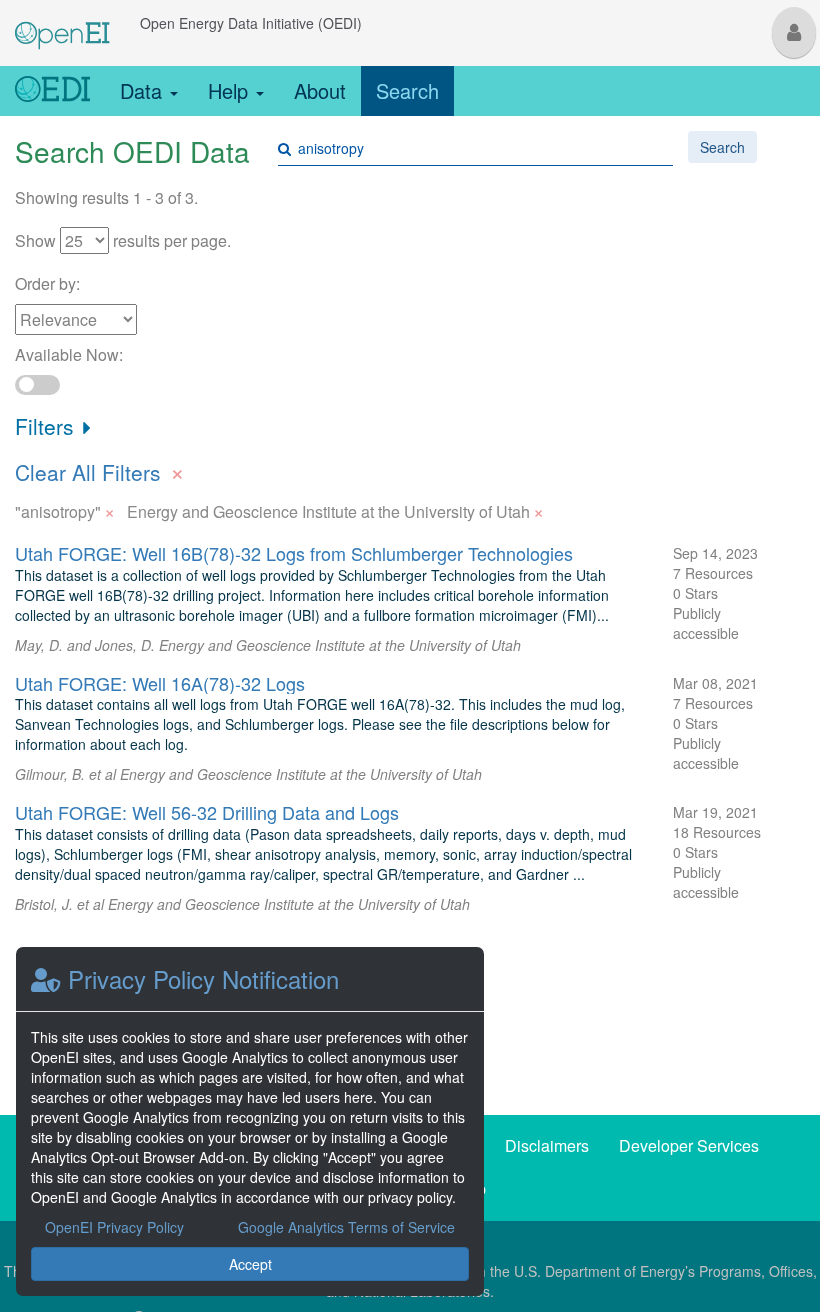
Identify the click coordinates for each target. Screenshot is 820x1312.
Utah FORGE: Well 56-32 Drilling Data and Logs (207, 812)
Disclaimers (547, 1145)
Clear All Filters (100, 470)
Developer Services (689, 1145)
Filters (47, 426)
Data (144, 90)
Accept (250, 1264)
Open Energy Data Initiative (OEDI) (251, 23)
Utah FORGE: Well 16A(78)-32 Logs (160, 683)
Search (407, 90)
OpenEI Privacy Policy (114, 1227)
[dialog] (250, 1121)
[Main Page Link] (62, 23)
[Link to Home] (52, 91)
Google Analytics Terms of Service (346, 1227)
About (320, 90)
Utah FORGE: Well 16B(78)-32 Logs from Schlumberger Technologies (294, 553)
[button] (794, 32)
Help (231, 90)
